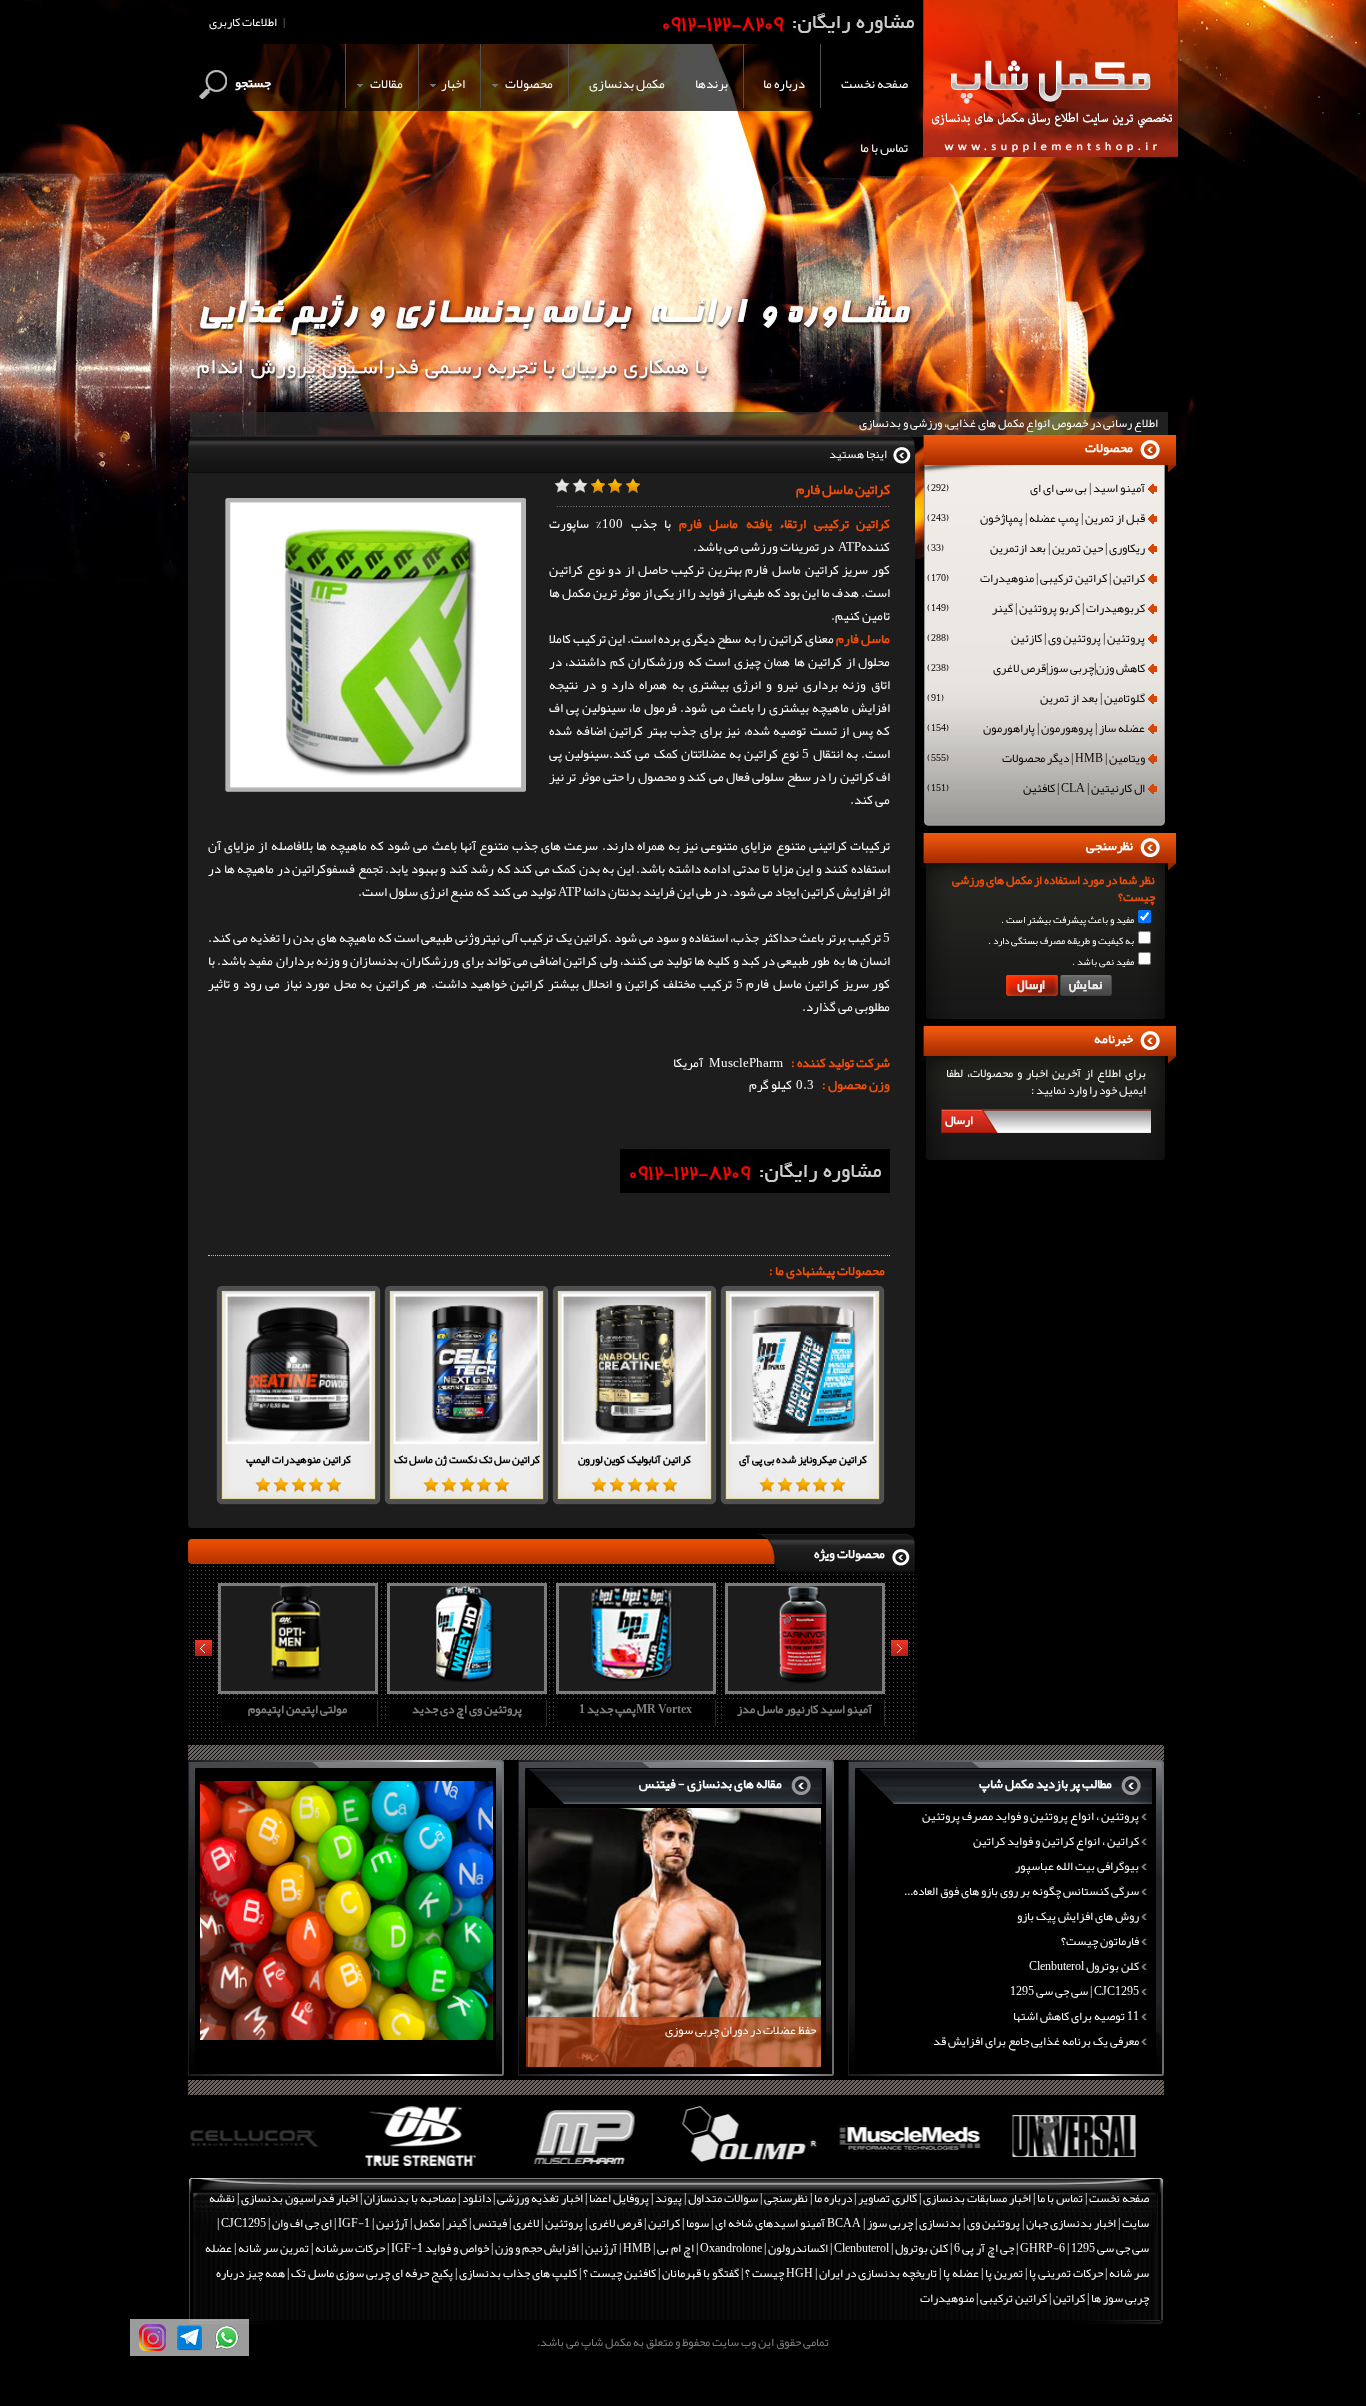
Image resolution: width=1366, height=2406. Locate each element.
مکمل (427, 2223)
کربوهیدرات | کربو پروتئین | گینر (1036, 610)
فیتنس (490, 2223)
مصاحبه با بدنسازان (410, 2198)
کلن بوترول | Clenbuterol (891, 2248)
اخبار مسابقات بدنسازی (977, 2198)
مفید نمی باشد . (1103, 962)
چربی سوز (890, 2223)
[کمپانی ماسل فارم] (432, 2167)
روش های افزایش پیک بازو (1078, 1916)
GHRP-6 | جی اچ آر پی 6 (1008, 2248)
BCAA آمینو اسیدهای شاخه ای (788, 2223)
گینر (456, 2223)
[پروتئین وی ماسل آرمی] (802, 1687)
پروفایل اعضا (619, 2198)
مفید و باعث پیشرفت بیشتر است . (1067, 920)
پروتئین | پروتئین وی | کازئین (1036, 640)
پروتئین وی (993, 2223)
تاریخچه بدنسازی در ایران (878, 2273)
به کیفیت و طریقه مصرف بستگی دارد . (1061, 941)
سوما (697, 2223)
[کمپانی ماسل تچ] (1084, 2167)
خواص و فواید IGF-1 (440, 2248)
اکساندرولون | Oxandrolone (764, 2248)
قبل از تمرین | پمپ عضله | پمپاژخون (1036, 520)
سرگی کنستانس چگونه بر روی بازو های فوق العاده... (1021, 1891)
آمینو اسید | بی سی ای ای (1036, 490)
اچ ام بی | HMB (658, 2248)
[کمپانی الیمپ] (595, 2167)
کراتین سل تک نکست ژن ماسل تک (467, 1459)
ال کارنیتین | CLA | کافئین (1036, 790)
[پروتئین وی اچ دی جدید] (295, 1687)
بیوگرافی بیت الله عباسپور (1077, 1866)
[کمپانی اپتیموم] (269, 2167)
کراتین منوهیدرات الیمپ (298, 1459)
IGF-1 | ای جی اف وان (321, 2223)
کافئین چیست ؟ (619, 2273)
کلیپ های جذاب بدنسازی (518, 2273)
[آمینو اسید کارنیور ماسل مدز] (633, 1687)
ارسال (959, 1120)
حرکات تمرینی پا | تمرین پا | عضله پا (1023, 2273)
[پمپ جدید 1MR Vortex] (464, 1687)
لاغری (526, 2223)
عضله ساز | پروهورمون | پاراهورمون (1036, 730)
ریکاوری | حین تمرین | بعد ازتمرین (1036, 550)
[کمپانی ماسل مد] (758, 2167)
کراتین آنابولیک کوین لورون (634, 1459)
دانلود (476, 2198)
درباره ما (833, 2198)
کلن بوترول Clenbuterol (1084, 1966)
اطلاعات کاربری (243, 22)
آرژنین (392, 2223)
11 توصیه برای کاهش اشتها (1076, 2016)
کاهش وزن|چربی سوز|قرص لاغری (1036, 670)
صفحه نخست (1119, 2198)
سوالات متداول (723, 2198)
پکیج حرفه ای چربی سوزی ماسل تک (372, 2273)
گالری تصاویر (887, 2198)
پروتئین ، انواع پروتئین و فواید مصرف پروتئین (1030, 1816)
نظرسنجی (786, 2198)
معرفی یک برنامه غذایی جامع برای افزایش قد (1036, 2041)
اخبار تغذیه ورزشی (540, 2198)
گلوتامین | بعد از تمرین (1036, 700)
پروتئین (564, 2223)
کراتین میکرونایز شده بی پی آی (803, 1459)
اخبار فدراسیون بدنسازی (299, 2198)
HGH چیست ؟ (779, 2273)
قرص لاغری (615, 2223)
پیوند (668, 2198)
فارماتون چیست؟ (1100, 1941)
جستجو (253, 83)
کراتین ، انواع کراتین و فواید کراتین (1056, 1841)
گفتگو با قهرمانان (700, 2273)
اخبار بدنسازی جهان (1071, 2223)
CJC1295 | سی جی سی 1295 (1074, 1991)
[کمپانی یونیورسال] (921, 2167)
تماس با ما (1060, 2198)
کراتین (664, 2223)
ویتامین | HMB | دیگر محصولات (1036, 760)
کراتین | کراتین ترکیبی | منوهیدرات (1036, 580)
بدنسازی (940, 2223)
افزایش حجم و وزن (537, 2248)
